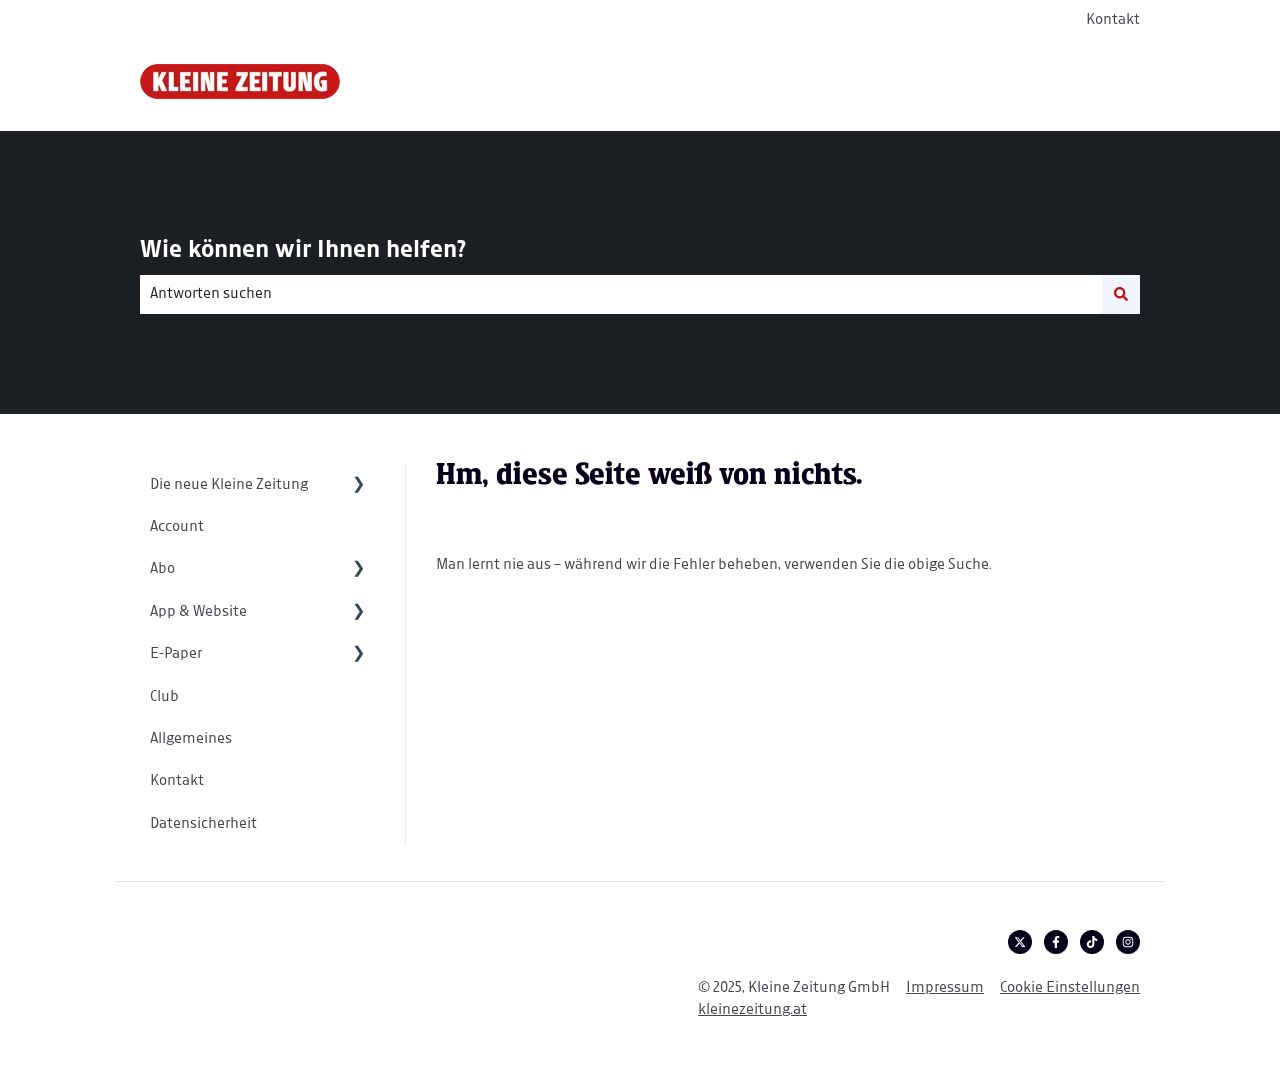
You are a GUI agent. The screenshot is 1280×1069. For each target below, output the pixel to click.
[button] (359, 486)
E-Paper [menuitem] (176, 654)
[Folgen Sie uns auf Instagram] (1128, 942)
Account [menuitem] (177, 527)
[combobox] (621, 294)
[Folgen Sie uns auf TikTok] (1092, 942)
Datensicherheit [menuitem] (203, 824)
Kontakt (1113, 20)
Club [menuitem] (164, 697)
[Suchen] (1121, 294)
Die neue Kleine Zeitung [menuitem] (229, 485)
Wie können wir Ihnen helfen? (303, 250)
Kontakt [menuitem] (177, 781)
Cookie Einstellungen (1070, 988)
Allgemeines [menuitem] (191, 739)
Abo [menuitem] (162, 569)
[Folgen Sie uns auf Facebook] (1056, 942)
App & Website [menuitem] (198, 612)
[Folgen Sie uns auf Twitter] (1020, 942)
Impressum (945, 988)
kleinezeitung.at (752, 1010)
